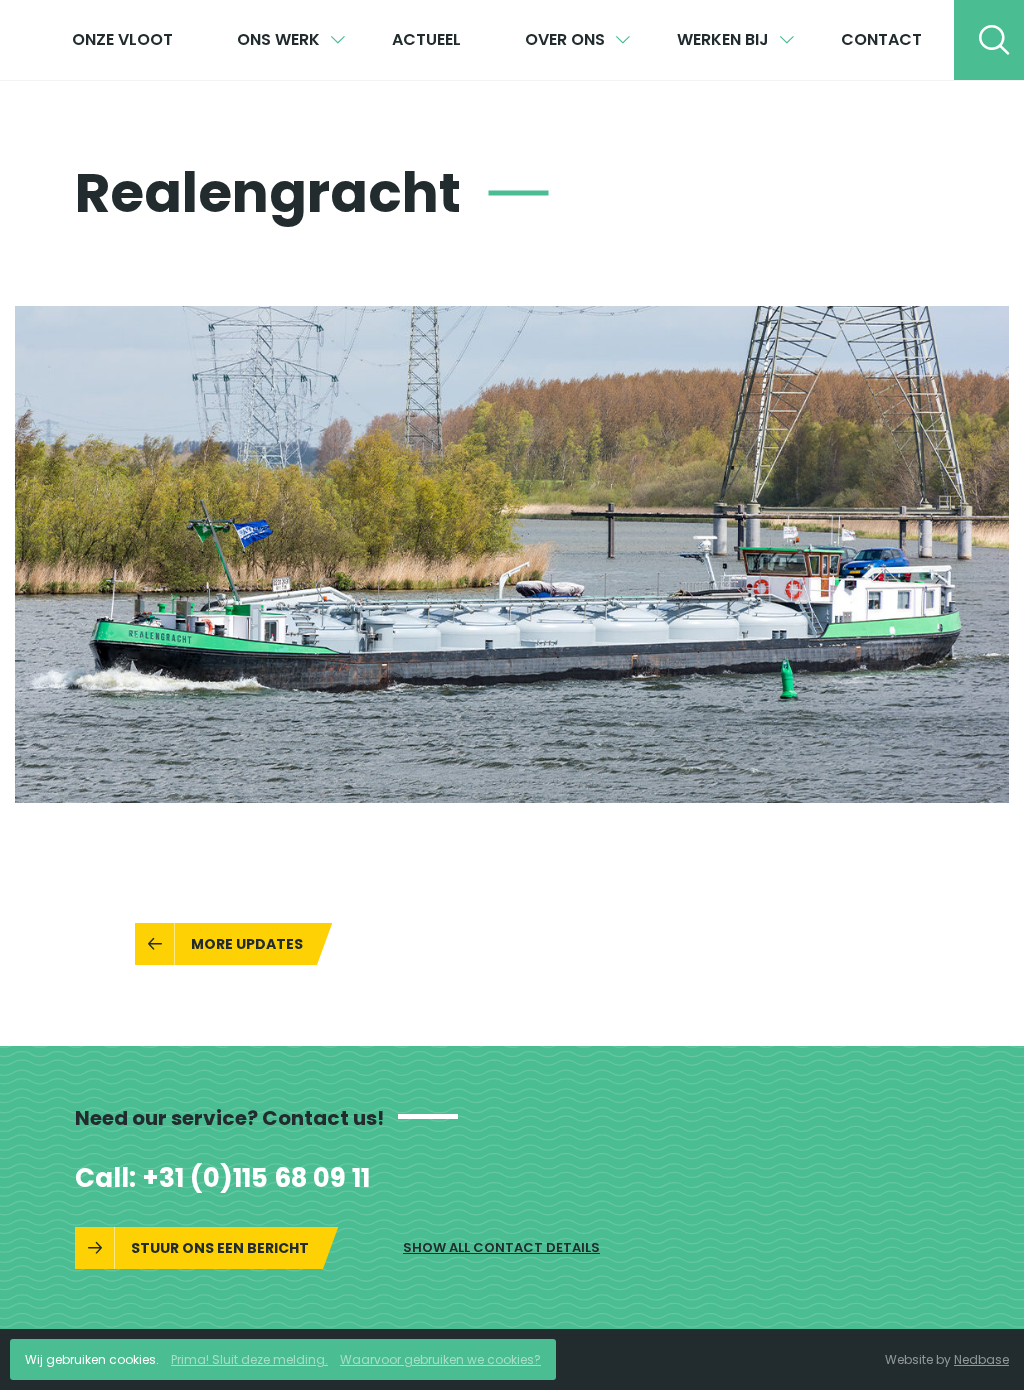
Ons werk (278, 39)
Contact (881, 39)
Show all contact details (501, 1247)
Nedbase (981, 1359)
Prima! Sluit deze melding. (249, 1359)
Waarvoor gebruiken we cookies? (440, 1359)
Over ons (565, 39)
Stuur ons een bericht (220, 1248)
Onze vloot (122, 39)
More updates (247, 944)
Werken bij (723, 39)
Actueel (426, 39)
